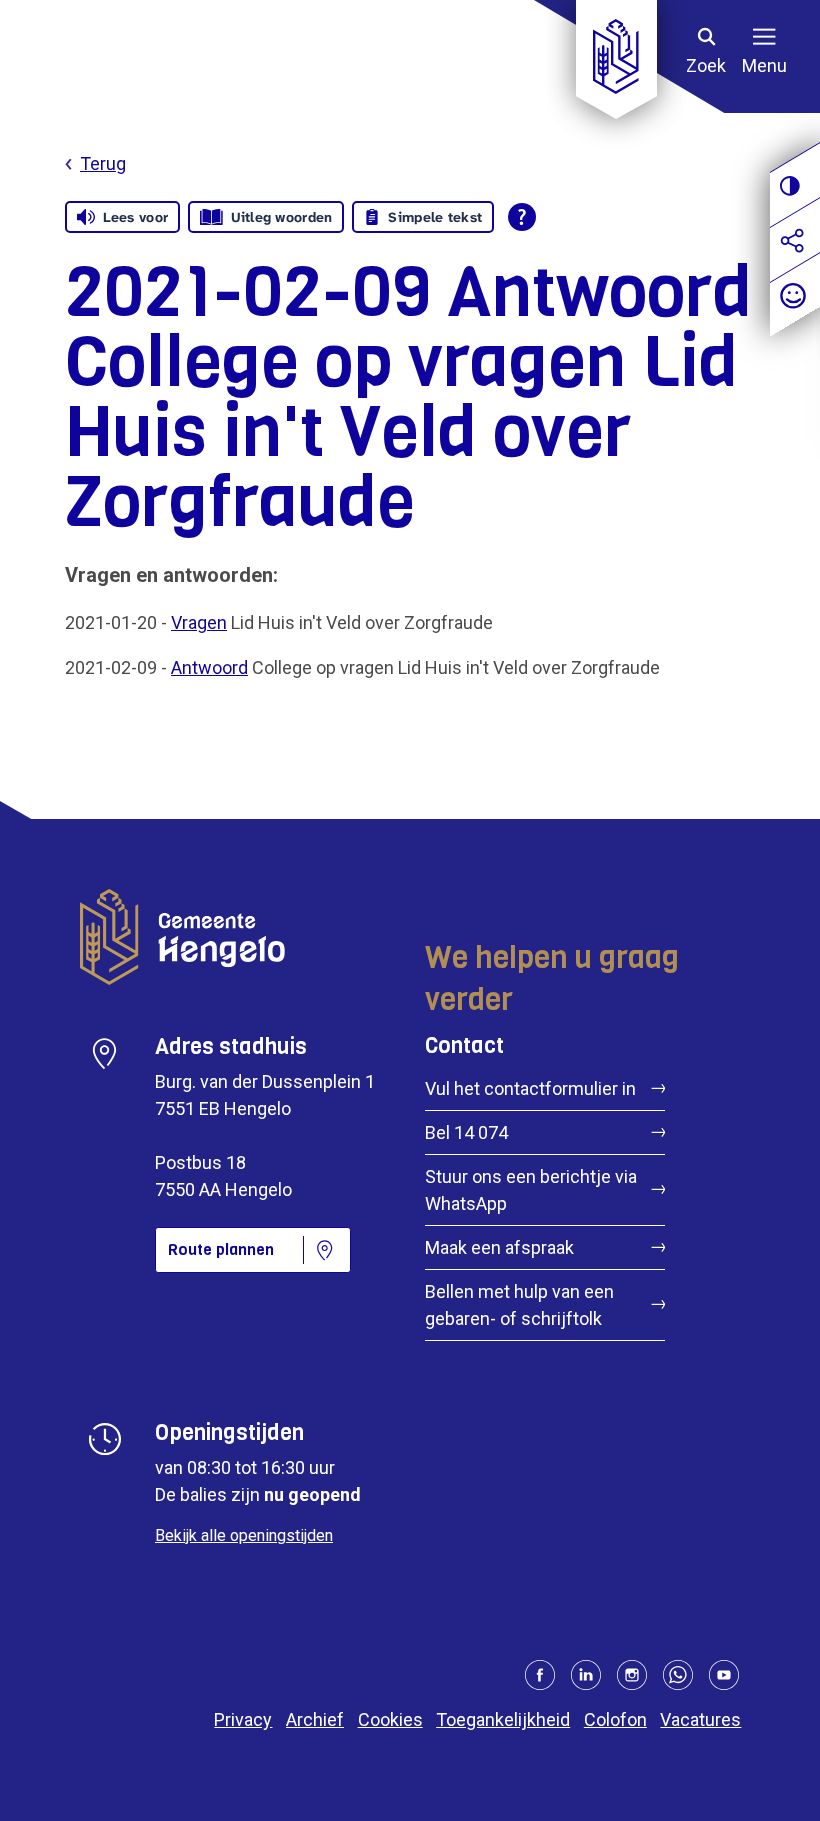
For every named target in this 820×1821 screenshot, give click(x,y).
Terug (103, 163)
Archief (315, 1719)
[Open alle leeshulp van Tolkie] (522, 217)
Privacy (243, 1719)
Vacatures (700, 1719)
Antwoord (209, 667)
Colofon (615, 1719)
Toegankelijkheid (503, 1719)
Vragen (199, 622)
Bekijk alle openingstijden (244, 1535)
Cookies (390, 1719)
